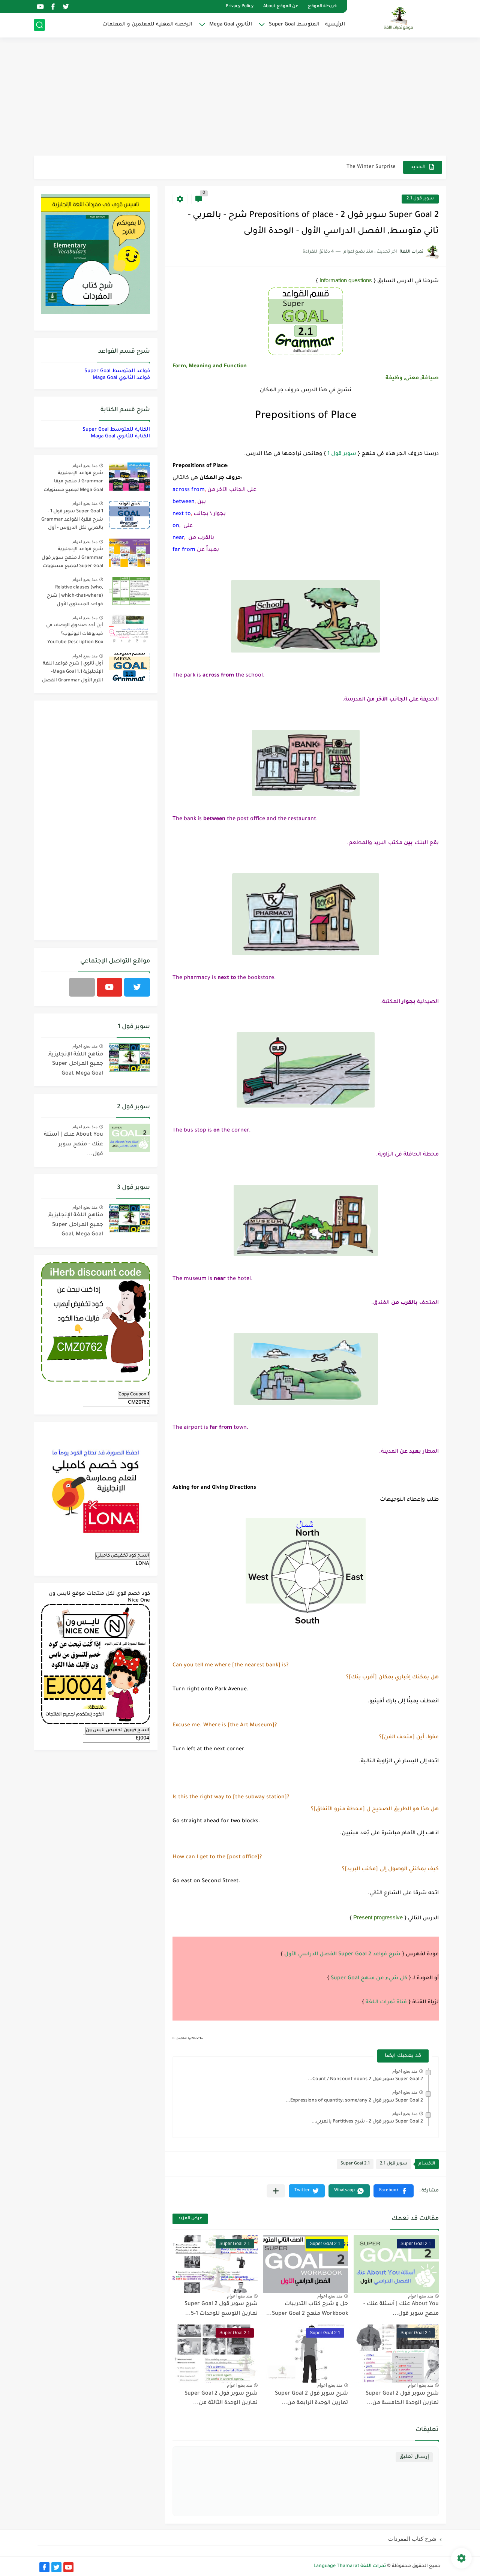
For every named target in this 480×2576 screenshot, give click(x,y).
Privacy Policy (240, 7)
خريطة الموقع (322, 7)
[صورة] (129, 477)
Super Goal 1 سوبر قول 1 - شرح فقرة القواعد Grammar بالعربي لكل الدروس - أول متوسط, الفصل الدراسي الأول (72, 521)
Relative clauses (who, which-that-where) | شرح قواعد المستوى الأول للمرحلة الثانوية (75, 597)
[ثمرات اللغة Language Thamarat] (399, 18)
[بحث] (39, 25)
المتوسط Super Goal (294, 25)
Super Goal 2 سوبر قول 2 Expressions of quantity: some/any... (354, 2101)
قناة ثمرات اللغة (386, 2003)
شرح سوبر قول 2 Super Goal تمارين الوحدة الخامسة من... (402, 2399)
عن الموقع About (281, 7)
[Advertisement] (240, 97)
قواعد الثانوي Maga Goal (121, 378)
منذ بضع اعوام (405, 2071)
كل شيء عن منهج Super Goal (369, 1979)
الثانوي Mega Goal (231, 25)
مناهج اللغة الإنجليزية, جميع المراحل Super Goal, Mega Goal (75, 1064)
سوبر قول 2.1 (420, 199)
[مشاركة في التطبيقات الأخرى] (276, 2191)
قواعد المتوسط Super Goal (117, 371)
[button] (394, 2191)
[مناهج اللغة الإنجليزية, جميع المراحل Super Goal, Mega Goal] (129, 1057)
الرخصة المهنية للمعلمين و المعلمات (147, 25)
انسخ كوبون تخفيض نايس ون (118, 1730)
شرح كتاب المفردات (412, 2539)
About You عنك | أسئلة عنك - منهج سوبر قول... (73, 1144)
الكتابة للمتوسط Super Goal (116, 430)
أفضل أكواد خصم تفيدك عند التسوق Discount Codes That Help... (318, 174)
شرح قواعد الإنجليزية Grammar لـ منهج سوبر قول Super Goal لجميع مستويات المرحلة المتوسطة (72, 559)
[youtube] (40, 7)
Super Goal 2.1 (355, 2164)
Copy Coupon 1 (134, 1395)
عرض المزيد (190, 2219)
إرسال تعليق (414, 2457)
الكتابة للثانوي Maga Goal (120, 436)
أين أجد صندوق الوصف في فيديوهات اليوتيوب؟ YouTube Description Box (75, 634)
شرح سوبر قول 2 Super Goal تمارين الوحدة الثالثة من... (221, 2399)
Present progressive (378, 1917)
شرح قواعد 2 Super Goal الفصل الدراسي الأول (342, 1955)
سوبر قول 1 (342, 454)
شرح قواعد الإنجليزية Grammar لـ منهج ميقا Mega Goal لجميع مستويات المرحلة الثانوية (73, 483)
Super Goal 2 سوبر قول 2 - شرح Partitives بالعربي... (367, 2122)
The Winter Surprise (371, 159)
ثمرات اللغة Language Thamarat (350, 2566)
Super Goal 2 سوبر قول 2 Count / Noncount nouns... (365, 2079)
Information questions (346, 280)
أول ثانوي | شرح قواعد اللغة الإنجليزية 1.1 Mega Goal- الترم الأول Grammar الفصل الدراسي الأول (73, 673)
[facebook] (53, 7)
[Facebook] (82, 987)
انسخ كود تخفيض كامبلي (123, 1556)
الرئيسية (335, 25)
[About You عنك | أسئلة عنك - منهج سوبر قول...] (129, 1138)
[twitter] (66, 7)
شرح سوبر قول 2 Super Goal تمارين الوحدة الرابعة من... (311, 2399)
